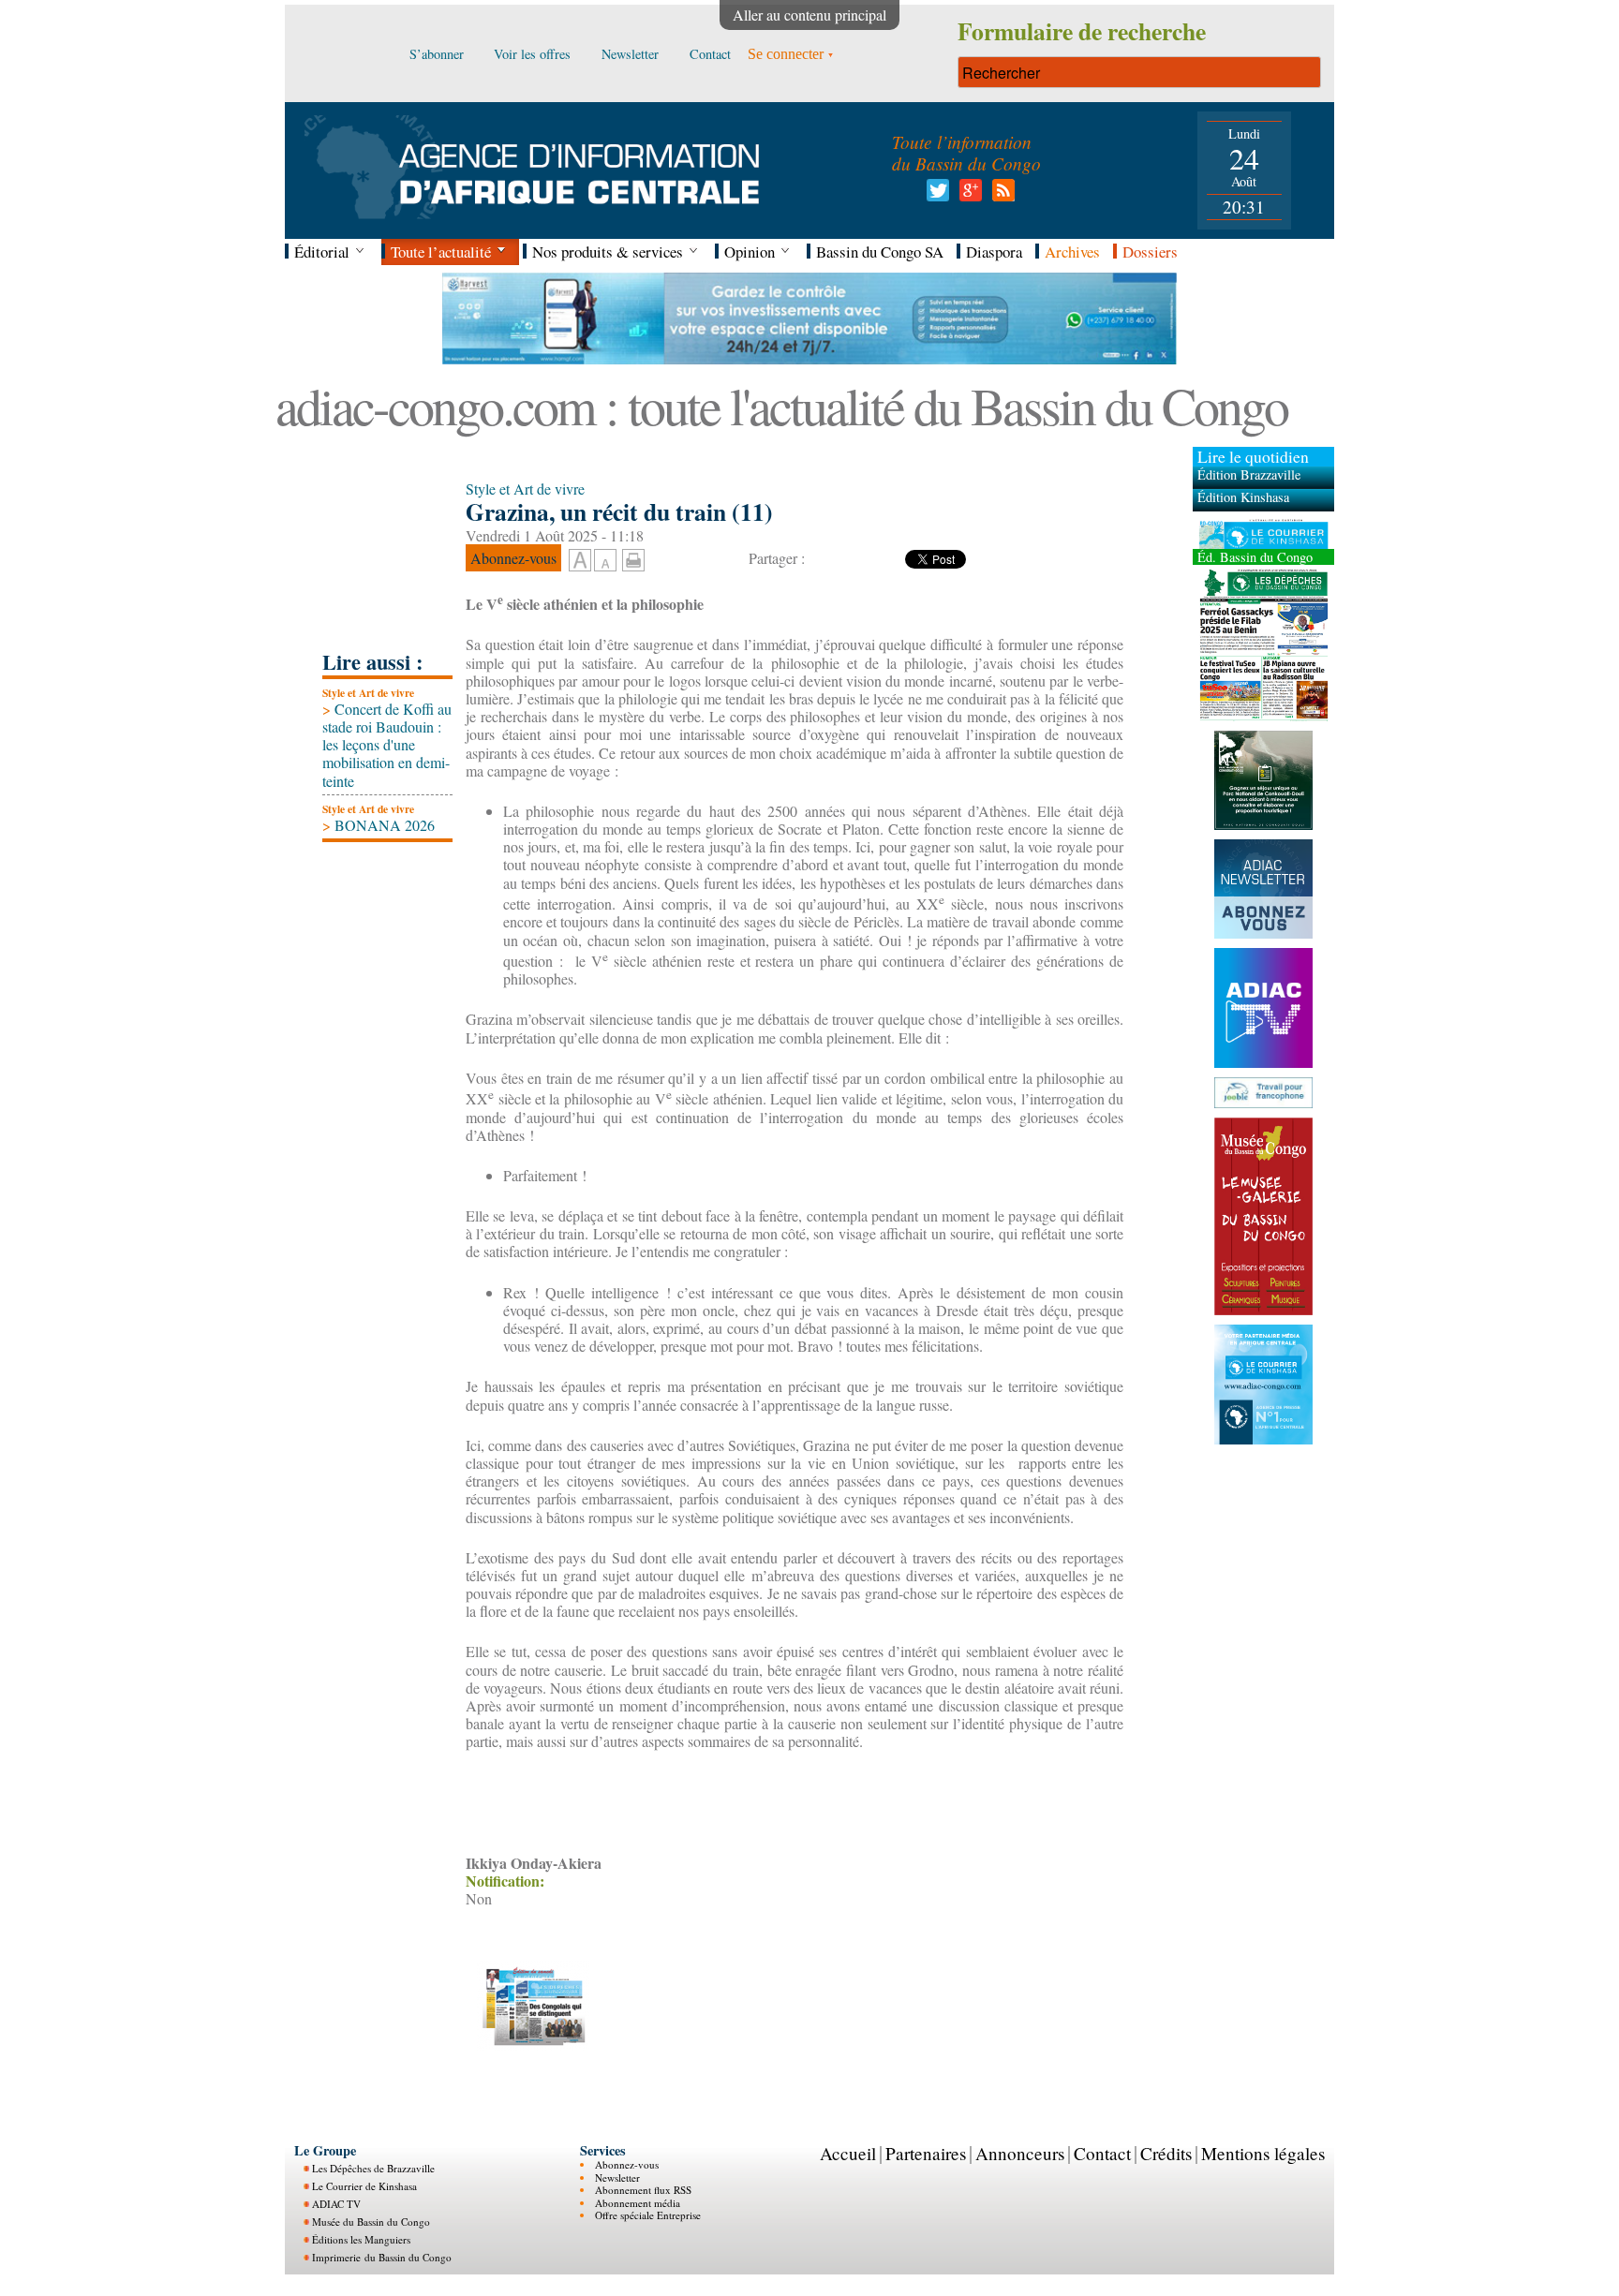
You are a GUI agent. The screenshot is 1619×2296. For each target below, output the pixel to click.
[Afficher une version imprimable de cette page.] (633, 557)
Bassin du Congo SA (880, 252)
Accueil (848, 2153)
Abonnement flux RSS (643, 2190)
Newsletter (617, 2177)
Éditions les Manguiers (361, 2239)
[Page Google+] (967, 195)
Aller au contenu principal (809, 15)
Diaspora (994, 252)
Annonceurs (1020, 2153)
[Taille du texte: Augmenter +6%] (580, 561)
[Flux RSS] (1000, 195)
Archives (1072, 252)
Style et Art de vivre (368, 693)
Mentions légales (1263, 2153)
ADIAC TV (336, 2204)
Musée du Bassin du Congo (371, 2222)
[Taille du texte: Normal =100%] (605, 561)
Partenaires (926, 2153)
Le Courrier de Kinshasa (364, 2186)
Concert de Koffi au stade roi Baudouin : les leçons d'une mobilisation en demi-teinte (387, 745)
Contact (1102, 2153)
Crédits (1166, 2153)
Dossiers (1150, 252)
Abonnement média (638, 2203)
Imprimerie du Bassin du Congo (382, 2257)
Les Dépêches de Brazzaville (373, 2168)
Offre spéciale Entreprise (648, 2215)
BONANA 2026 (379, 825)
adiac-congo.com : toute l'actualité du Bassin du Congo (781, 405)
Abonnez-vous (627, 2164)
